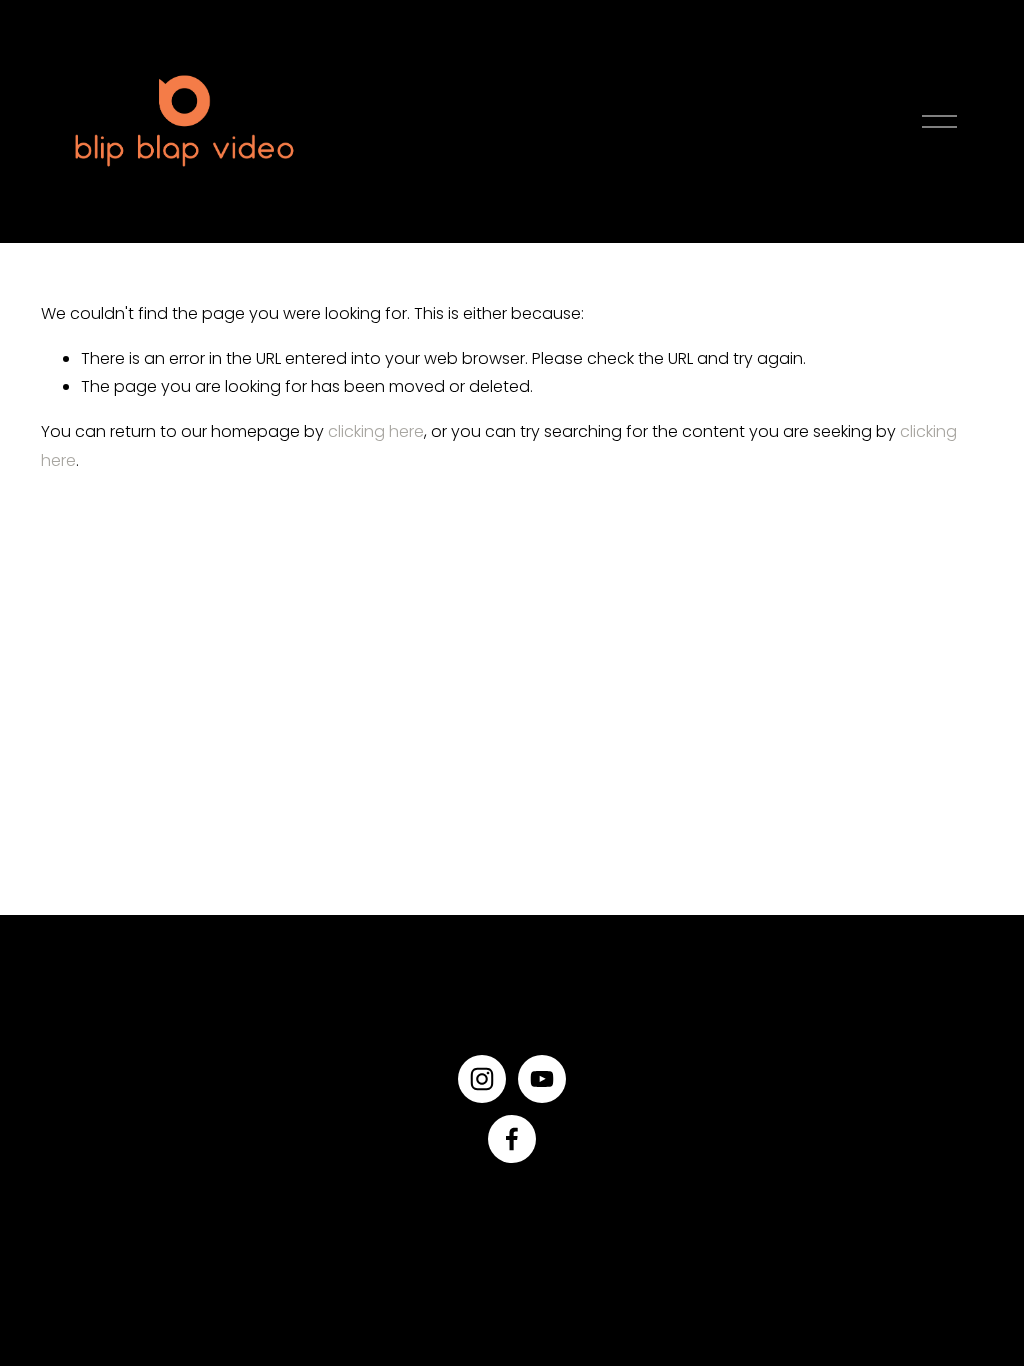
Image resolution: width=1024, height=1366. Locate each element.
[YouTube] (542, 1079)
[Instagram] (482, 1079)
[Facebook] (512, 1139)
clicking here (376, 431)
